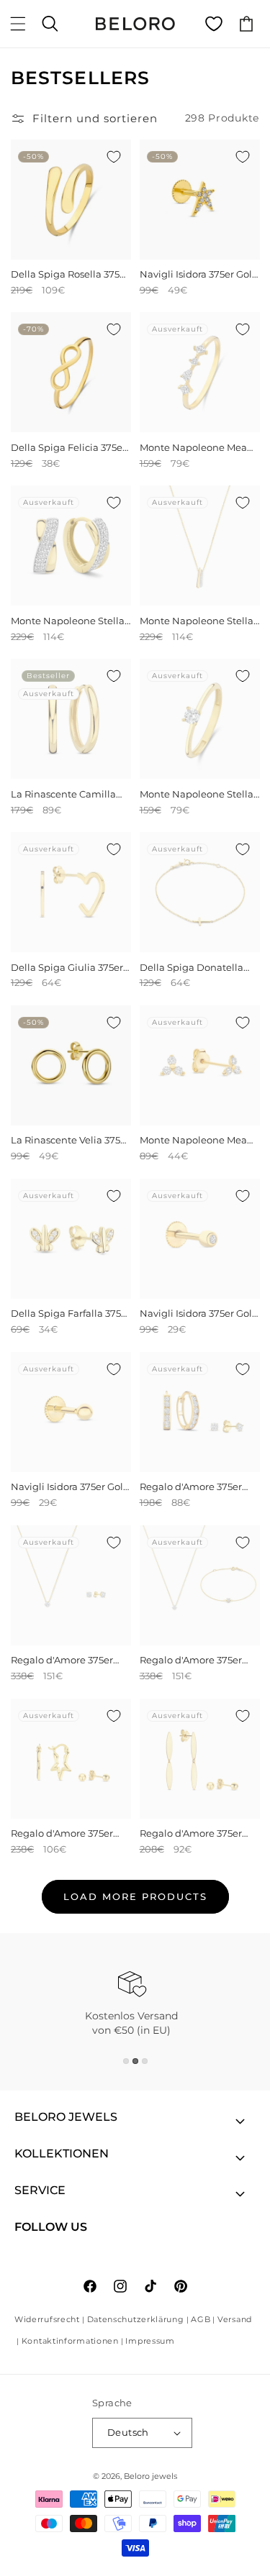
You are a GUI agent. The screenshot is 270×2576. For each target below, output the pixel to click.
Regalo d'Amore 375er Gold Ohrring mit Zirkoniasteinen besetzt (195, 1487)
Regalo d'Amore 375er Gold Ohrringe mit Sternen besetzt (62, 1833)
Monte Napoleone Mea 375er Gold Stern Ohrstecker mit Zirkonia (195, 1140)
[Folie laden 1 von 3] (126, 2061)
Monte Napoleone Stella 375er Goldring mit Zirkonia (197, 794)
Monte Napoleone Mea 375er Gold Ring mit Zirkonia (193, 448)
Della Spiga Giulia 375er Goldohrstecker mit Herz (68, 968)
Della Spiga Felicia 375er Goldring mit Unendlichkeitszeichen (68, 448)
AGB (201, 2319)
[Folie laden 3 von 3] (145, 2061)
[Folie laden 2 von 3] (135, 2061)
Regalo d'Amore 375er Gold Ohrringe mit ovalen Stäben (191, 1833)
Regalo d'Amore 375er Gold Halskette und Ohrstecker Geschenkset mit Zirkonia (68, 1660)
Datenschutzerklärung (136, 2319)
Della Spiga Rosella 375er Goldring (70, 274)
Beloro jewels (150, 2476)
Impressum (150, 2341)
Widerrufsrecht (47, 2319)
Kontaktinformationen (70, 2341)
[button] (18, 24)
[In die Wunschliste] (114, 157)
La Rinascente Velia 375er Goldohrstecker (70, 1140)
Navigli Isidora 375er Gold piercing (199, 274)
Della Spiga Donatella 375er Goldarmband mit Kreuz (196, 968)
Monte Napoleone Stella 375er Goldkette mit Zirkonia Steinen (197, 621)
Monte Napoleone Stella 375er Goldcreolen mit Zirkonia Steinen (68, 621)
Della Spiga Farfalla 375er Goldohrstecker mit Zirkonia (71, 1314)
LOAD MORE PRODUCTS (135, 1896)
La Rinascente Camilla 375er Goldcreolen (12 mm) (63, 794)
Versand (235, 2319)
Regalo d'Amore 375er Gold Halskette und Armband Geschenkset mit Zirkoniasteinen (194, 1660)
